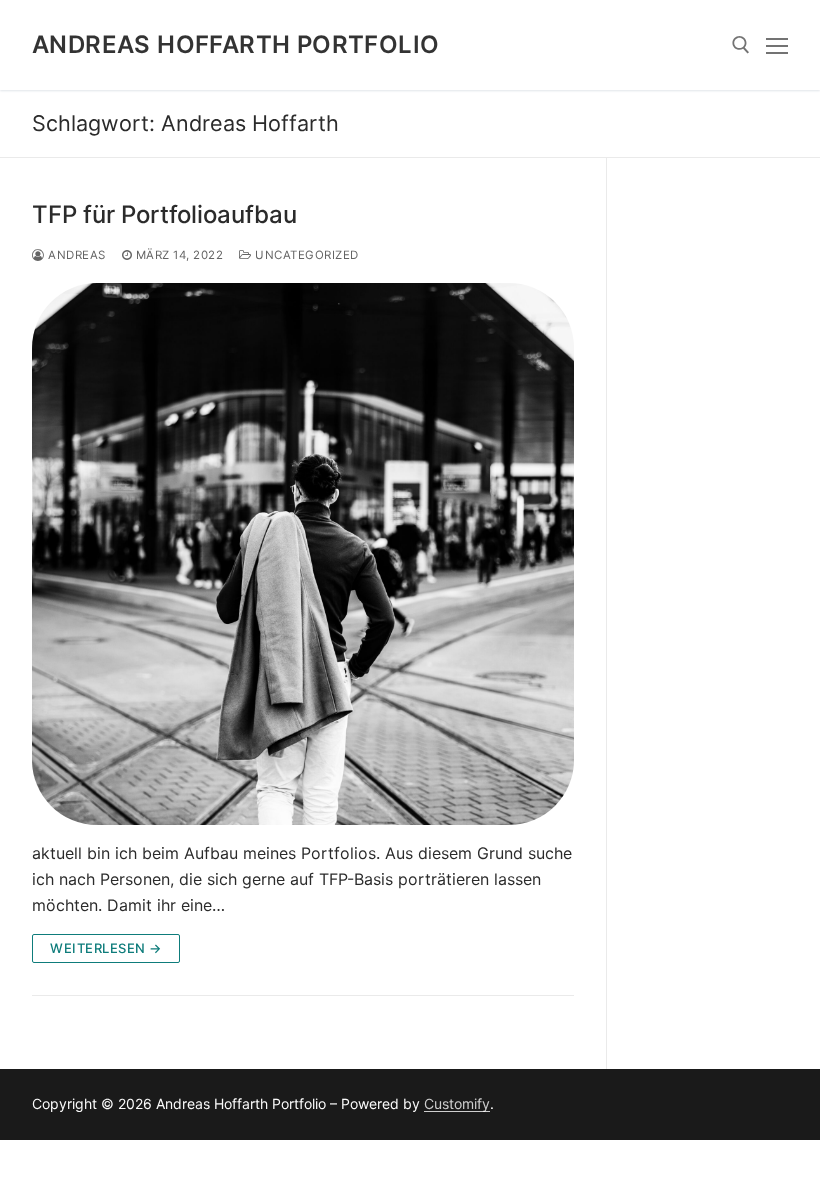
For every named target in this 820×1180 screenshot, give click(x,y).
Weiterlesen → (106, 948)
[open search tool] (741, 45)
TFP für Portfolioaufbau (164, 214)
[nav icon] (777, 45)
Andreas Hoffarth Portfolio (235, 44)
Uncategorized (305, 255)
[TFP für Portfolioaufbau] (303, 554)
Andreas (75, 255)
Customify (457, 1103)
